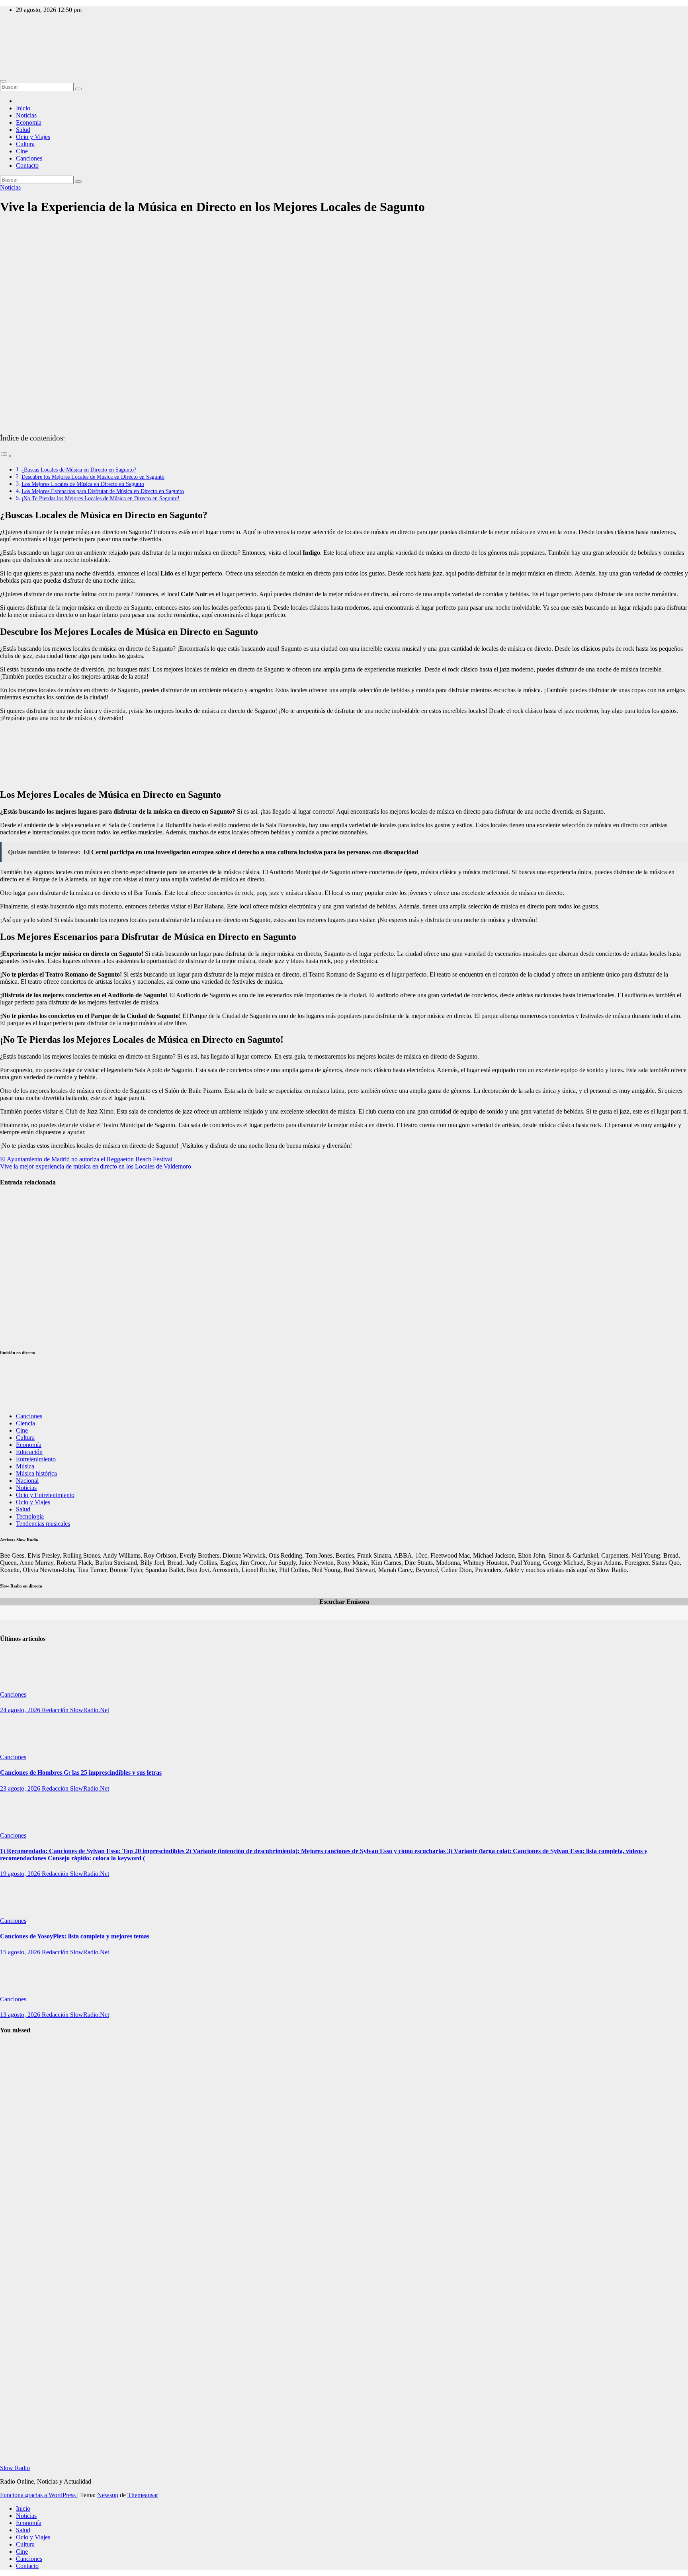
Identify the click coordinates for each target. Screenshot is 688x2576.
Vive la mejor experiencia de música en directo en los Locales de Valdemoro (96, 1166)
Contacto (27, 165)
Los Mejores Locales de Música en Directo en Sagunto (83, 484)
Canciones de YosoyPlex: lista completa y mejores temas (75, 1936)
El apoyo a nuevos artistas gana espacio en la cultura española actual (20, 1216)
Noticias (26, 115)
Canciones (29, 158)
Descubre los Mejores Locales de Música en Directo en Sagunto (93, 477)
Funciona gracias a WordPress (39, 2495)
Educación (29, 1452)
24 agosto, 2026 (21, 1710)
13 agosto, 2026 (21, 2015)
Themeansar (143, 2495)
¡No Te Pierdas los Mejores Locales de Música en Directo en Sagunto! (101, 498)
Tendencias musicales (43, 1524)
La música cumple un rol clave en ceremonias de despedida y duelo (19, 1318)
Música (25, 1466)
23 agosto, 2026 (21, 1788)
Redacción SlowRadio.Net (75, 1710)
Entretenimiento (36, 1459)
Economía (29, 122)
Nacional (27, 1481)
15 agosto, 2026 (21, 1952)
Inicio (23, 108)
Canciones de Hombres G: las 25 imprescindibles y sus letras (81, 1772)
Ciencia (25, 1423)
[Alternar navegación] (3, 81)
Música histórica (36, 1473)
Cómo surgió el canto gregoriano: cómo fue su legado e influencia (17, 2234)
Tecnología (30, 1516)
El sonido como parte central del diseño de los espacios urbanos (17, 1267)
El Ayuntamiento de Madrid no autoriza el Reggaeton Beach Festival (86, 1159)
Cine (22, 151)
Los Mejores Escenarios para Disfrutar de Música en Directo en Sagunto (103, 491)
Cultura (25, 144)
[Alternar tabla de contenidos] (6, 456)
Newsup (108, 2495)
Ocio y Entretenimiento (45, 1495)
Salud (23, 130)
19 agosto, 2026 (21, 1874)
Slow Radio (15, 44)
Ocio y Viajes (33, 137)
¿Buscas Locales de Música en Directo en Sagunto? (79, 470)
